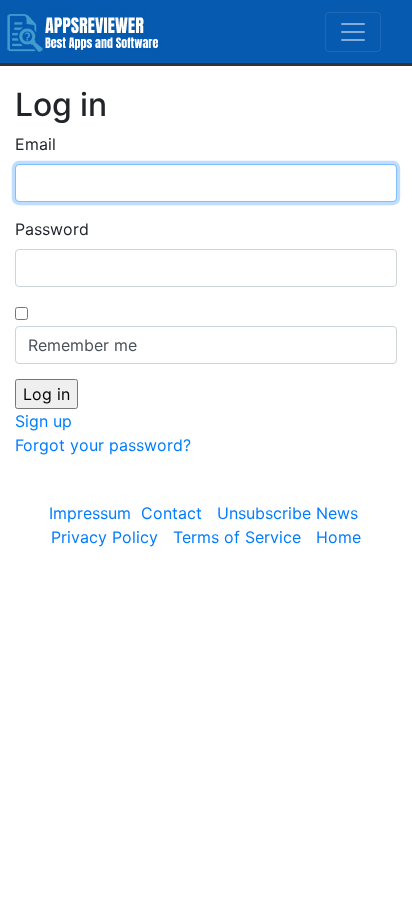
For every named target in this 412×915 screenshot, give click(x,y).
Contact (171, 513)
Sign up (43, 421)
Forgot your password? (103, 445)
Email (35, 144)
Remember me (82, 345)
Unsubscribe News (287, 513)
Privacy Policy (104, 537)
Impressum (90, 513)
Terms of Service (237, 537)
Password (52, 229)
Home (338, 537)
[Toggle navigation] (353, 32)
